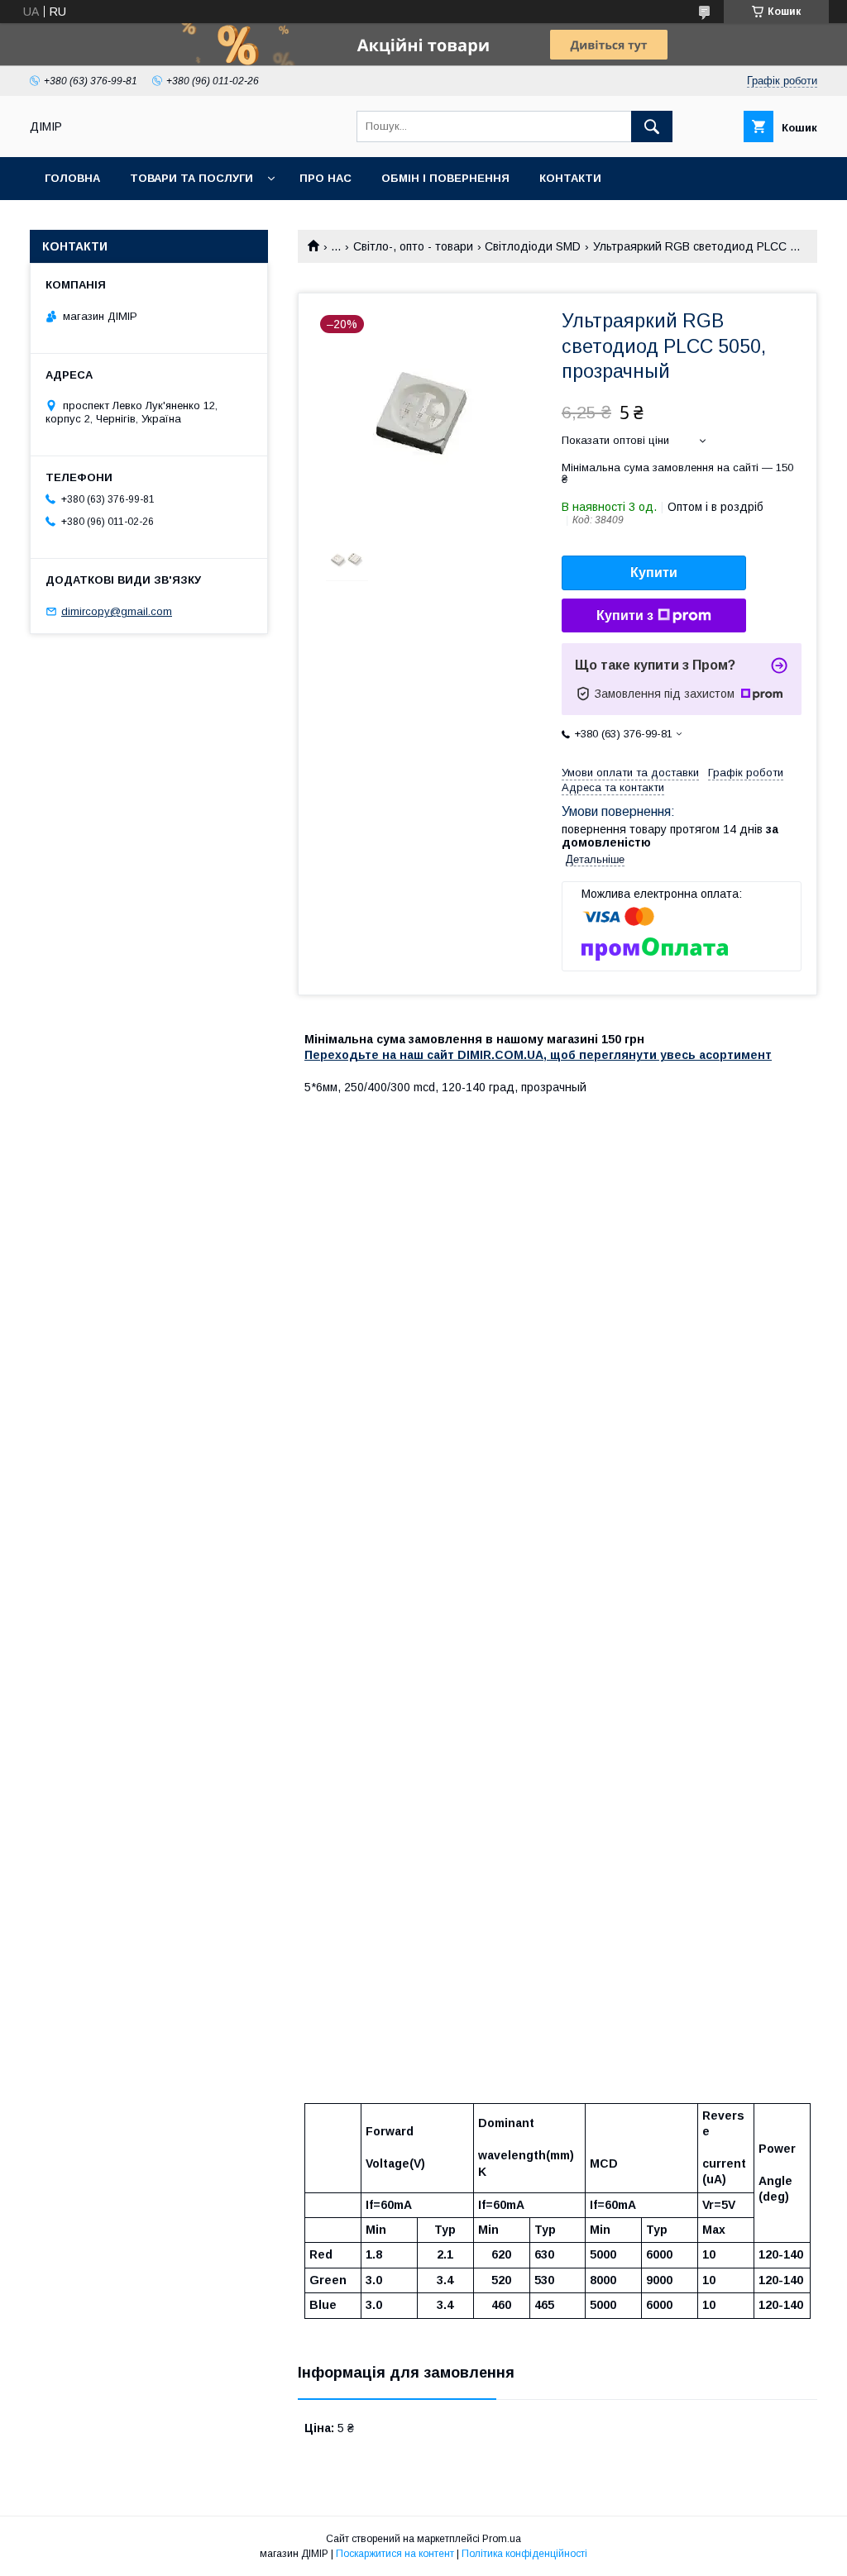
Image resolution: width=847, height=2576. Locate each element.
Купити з (625, 615)
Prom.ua (502, 2539)
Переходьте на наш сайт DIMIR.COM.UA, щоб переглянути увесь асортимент (538, 1055)
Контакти (570, 178)
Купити (654, 572)
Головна (72, 178)
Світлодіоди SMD (533, 246)
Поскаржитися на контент (395, 2554)
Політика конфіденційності (524, 2554)
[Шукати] (652, 126)
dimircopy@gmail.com (117, 611)
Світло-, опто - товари (413, 246)
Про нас (325, 178)
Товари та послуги (191, 178)
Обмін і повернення (445, 178)
